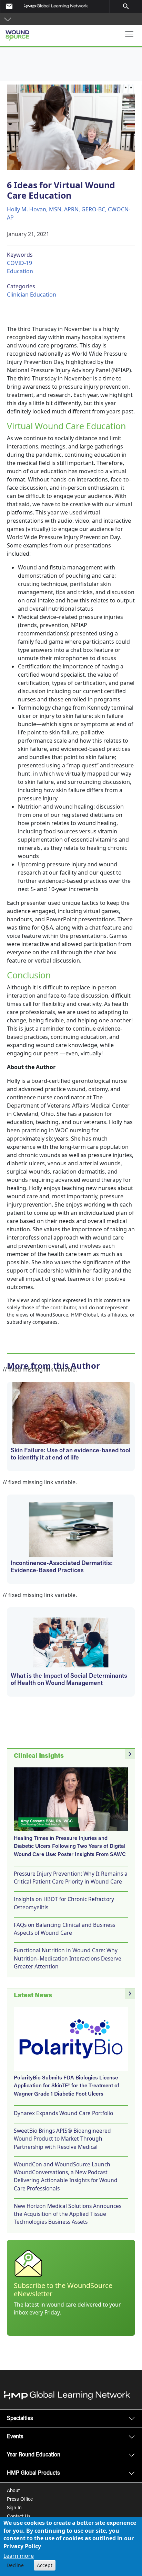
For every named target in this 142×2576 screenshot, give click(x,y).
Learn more (19, 2556)
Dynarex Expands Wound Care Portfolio (63, 2113)
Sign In (14, 2508)
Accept (45, 2565)
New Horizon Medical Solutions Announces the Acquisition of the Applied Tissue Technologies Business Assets (68, 2214)
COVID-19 (19, 263)
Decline (15, 2565)
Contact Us (19, 2517)
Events (15, 2437)
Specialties (20, 2419)
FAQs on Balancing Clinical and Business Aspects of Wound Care (64, 1929)
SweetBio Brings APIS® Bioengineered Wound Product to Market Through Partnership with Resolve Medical (62, 2139)
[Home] (42, 33)
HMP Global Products (33, 2473)
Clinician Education (32, 295)
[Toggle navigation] (129, 34)
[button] (8, 19)
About (13, 2491)
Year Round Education (34, 2455)
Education (20, 271)
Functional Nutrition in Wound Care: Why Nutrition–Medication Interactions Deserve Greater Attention (68, 1958)
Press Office (20, 2500)
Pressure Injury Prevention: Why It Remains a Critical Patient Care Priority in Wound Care (71, 1878)
